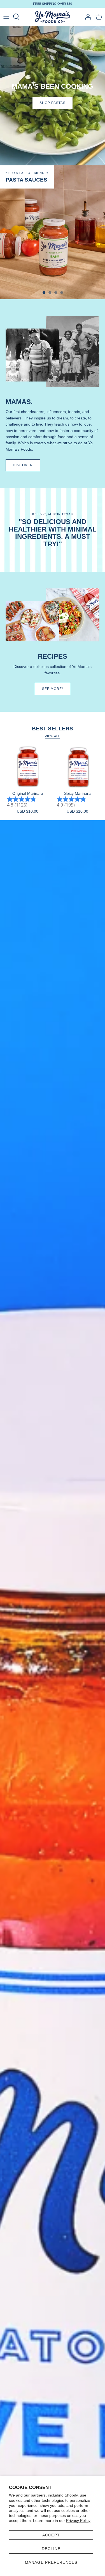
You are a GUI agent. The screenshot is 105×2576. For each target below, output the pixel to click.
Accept (51, 2535)
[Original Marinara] (28, 767)
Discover (23, 465)
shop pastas (53, 103)
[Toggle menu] (6, 17)
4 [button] (65, 290)
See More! (53, 689)
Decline (51, 2549)
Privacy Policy (78, 2521)
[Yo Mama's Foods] (53, 17)
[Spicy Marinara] (78, 767)
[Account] (87, 17)
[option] (53, 232)
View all (53, 736)
